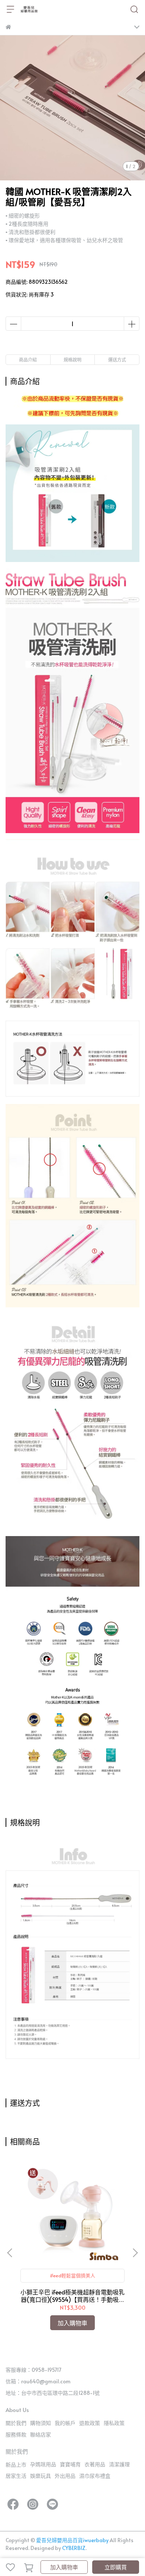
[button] (135, 2253)
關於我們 (16, 2423)
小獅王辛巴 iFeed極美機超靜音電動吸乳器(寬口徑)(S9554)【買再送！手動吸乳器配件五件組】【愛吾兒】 (72, 2296)
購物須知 (41, 2423)
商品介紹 (28, 360)
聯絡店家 (41, 2434)
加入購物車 (64, 2567)
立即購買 (116, 2567)
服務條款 (16, 2434)
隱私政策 (114, 2423)
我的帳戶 (65, 2423)
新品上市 (16, 2465)
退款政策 (90, 2423)
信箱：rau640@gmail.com (38, 2381)
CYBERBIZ (74, 2548)
